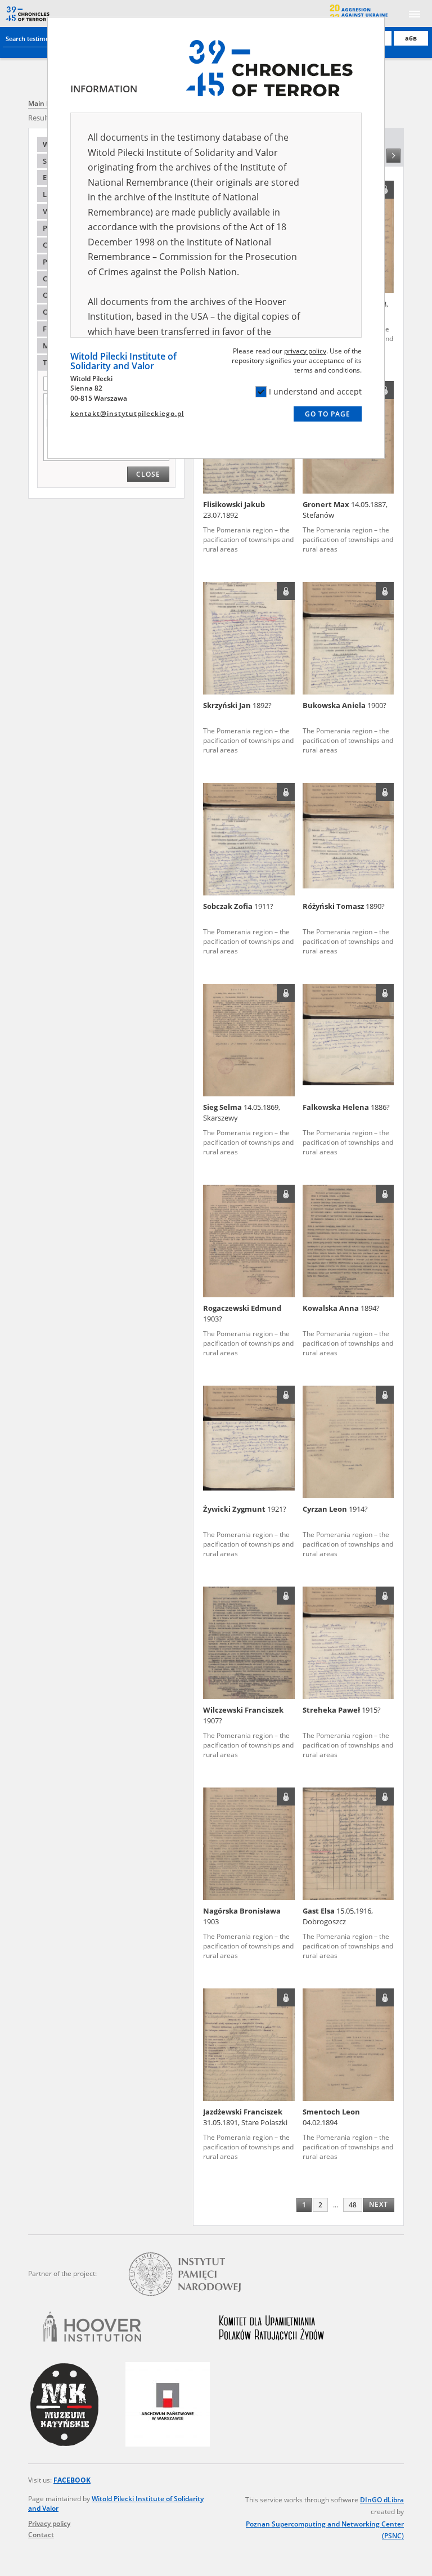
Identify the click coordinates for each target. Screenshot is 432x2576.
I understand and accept (315, 391)
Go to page (328, 414)
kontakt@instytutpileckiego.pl (127, 413)
